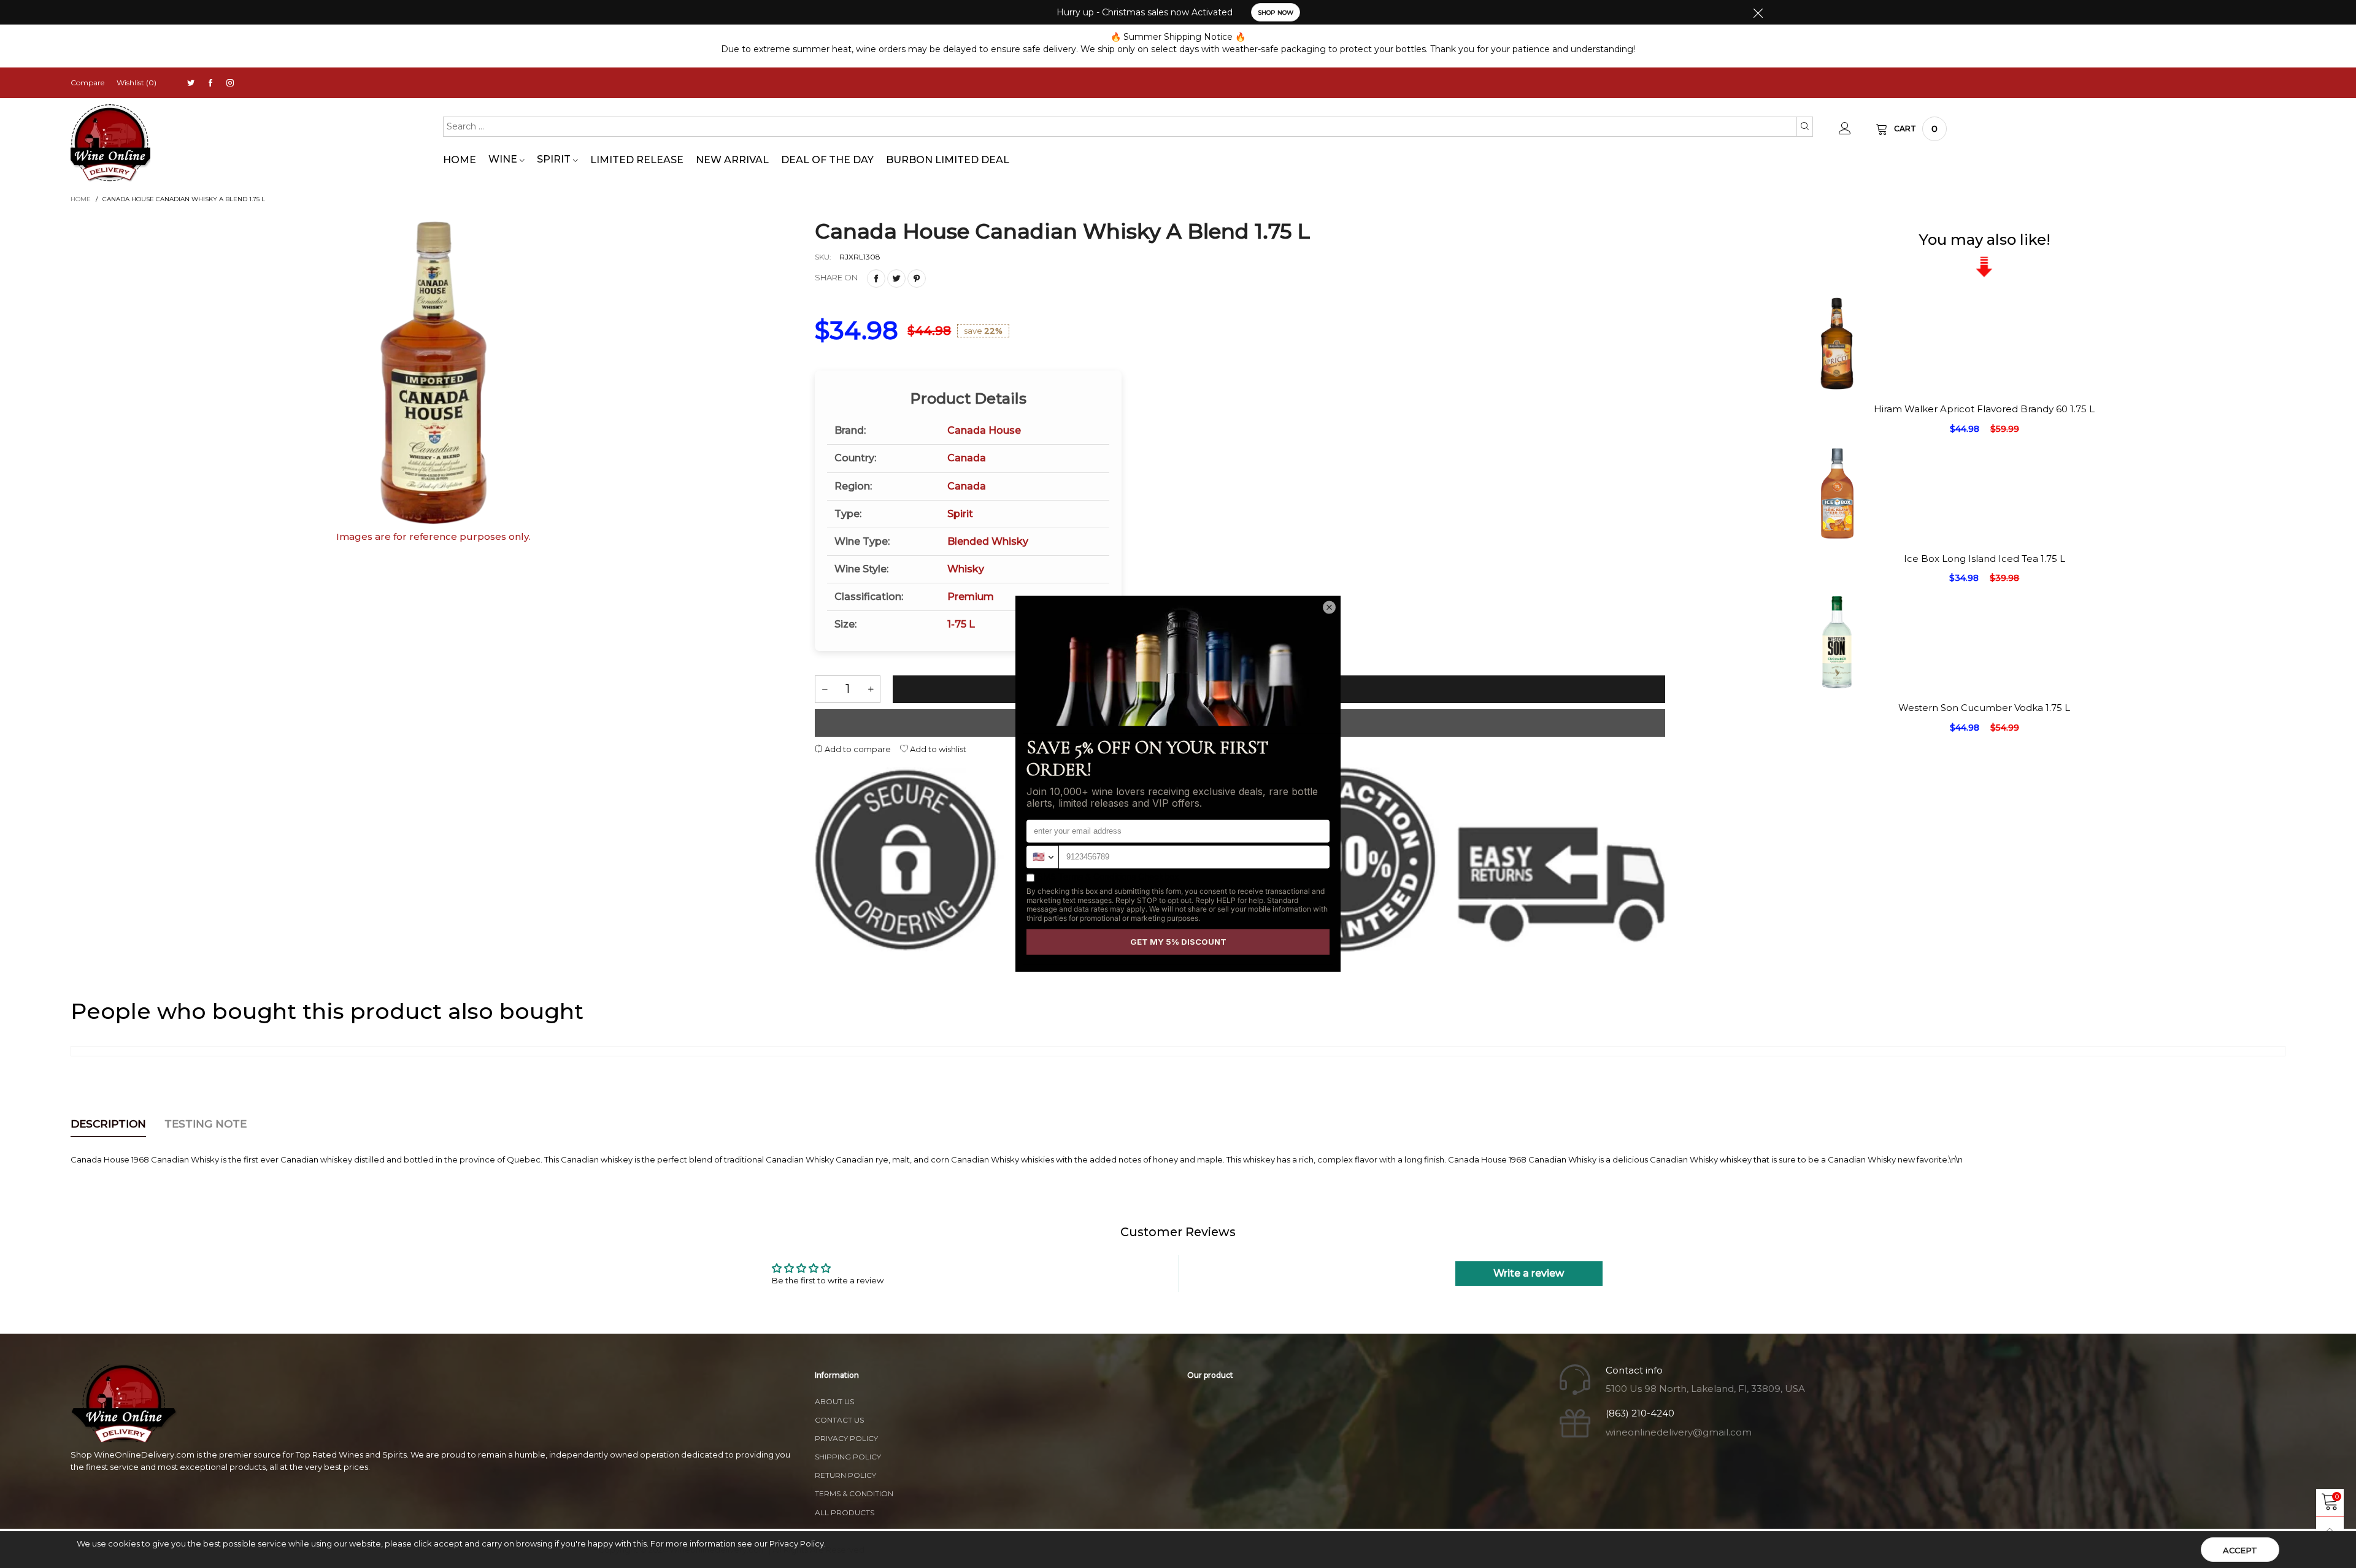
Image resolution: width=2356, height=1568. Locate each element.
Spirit (555, 159)
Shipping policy (848, 1457)
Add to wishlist (937, 749)
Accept (2240, 1550)
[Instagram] (230, 83)
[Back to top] (2330, 1530)
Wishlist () (137, 83)
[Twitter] (191, 83)
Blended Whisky (988, 541)
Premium (971, 597)
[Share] (876, 279)
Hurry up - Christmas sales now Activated (1145, 12)
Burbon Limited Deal (948, 160)
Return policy (845, 1475)
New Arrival (732, 160)
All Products (845, 1512)
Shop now (1276, 13)
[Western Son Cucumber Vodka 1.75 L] (1837, 750)
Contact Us (839, 1420)
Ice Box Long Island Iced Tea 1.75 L (1985, 559)
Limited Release (637, 160)
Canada (967, 458)
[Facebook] (210, 83)
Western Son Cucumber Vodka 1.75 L (1984, 708)
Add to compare (857, 749)
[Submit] (1805, 126)
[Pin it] (917, 279)
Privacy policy (846, 1438)
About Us (834, 1401)
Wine (504, 159)
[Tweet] (896, 279)
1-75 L (961, 624)
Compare (87, 83)
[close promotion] (1758, 12)
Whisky (966, 569)
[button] (825, 689)
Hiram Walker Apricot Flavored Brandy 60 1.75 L (1984, 409)
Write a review (1529, 1273)
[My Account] (1845, 129)
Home (460, 160)
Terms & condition (854, 1493)
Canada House (984, 430)
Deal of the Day (827, 160)
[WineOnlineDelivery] (110, 143)
